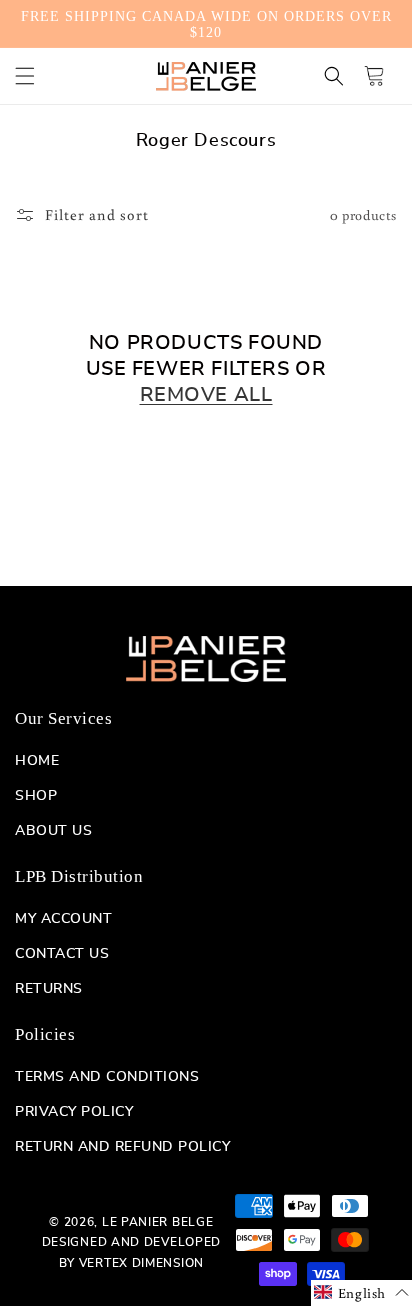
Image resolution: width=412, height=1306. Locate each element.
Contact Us (62, 954)
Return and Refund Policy (122, 1147)
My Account (63, 919)
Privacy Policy (74, 1112)
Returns (49, 989)
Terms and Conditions (107, 1077)
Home (37, 761)
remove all (206, 395)
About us (53, 831)
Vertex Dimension (141, 1263)
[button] (25, 76)
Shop (36, 796)
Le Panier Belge (158, 1222)
